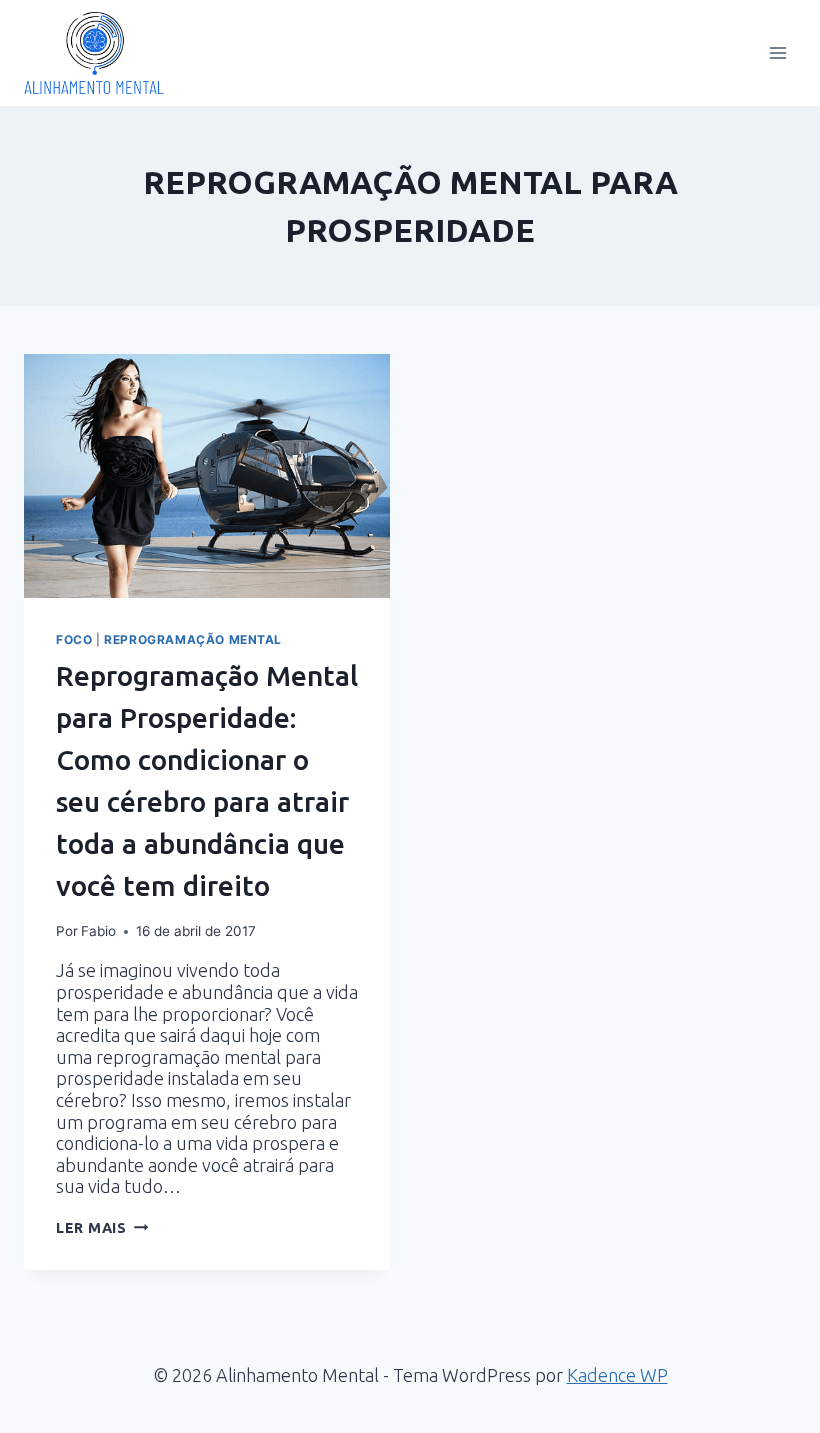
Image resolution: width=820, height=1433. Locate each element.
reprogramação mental (193, 639)
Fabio (98, 931)
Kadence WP (617, 1375)
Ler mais (102, 1228)
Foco (74, 639)
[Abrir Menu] (777, 52)
